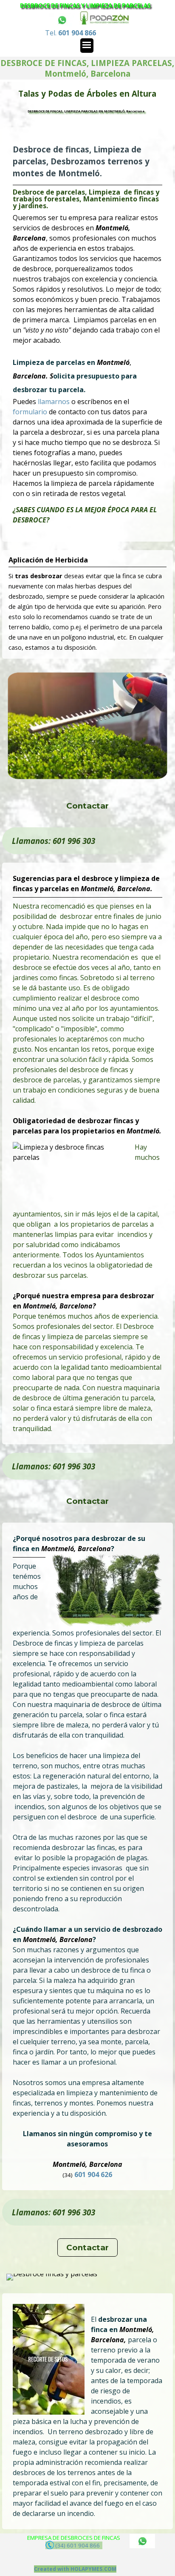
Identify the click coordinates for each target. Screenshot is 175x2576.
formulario (31, 412)
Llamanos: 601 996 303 (54, 841)
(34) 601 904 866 (78, 2545)
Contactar (87, 806)
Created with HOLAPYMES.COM (75, 2569)
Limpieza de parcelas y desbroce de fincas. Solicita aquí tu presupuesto (87, 110)
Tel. (71, 33)
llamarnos (55, 402)
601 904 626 (93, 2174)
